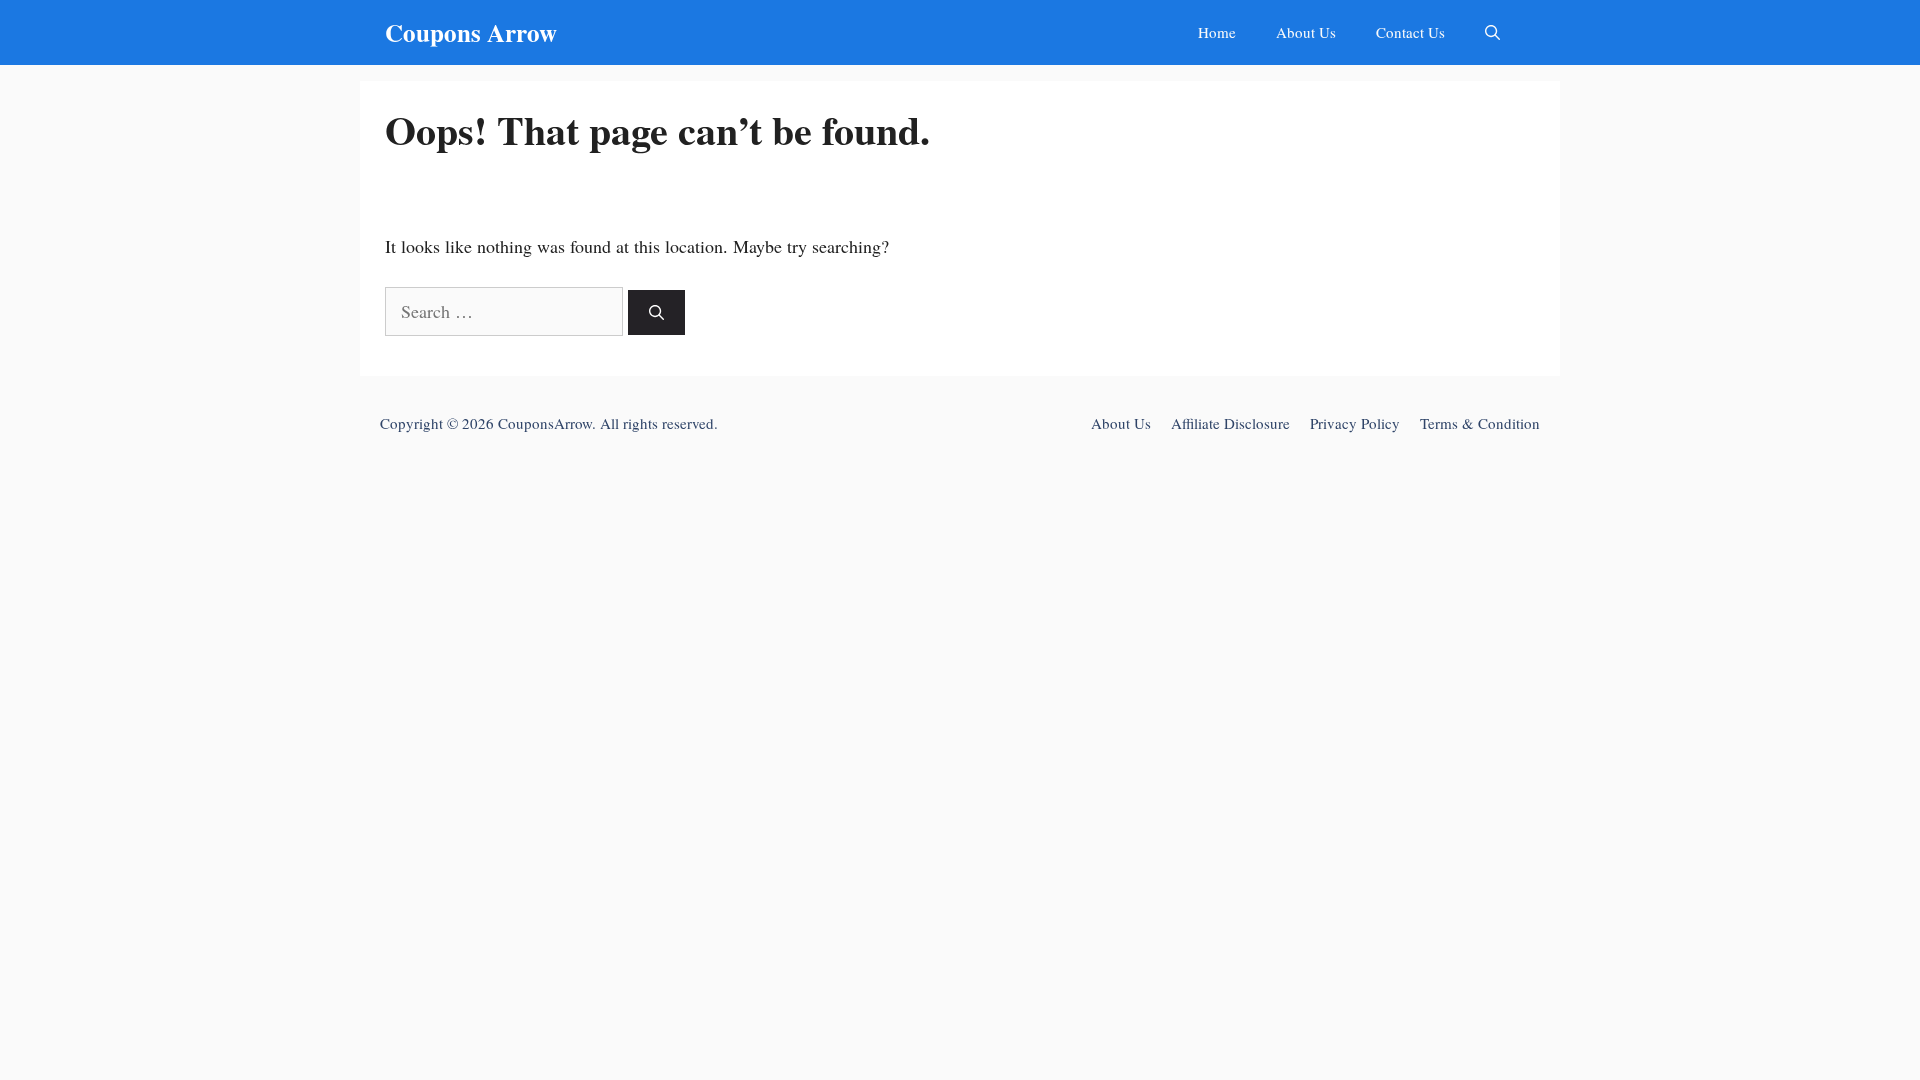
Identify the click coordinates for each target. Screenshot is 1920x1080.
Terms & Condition (1480, 423)
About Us (1306, 32)
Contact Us (1410, 32)
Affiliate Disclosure (1230, 423)
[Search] (656, 312)
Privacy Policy (1355, 423)
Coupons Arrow (471, 32)
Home (1217, 32)
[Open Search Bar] (1492, 32)
